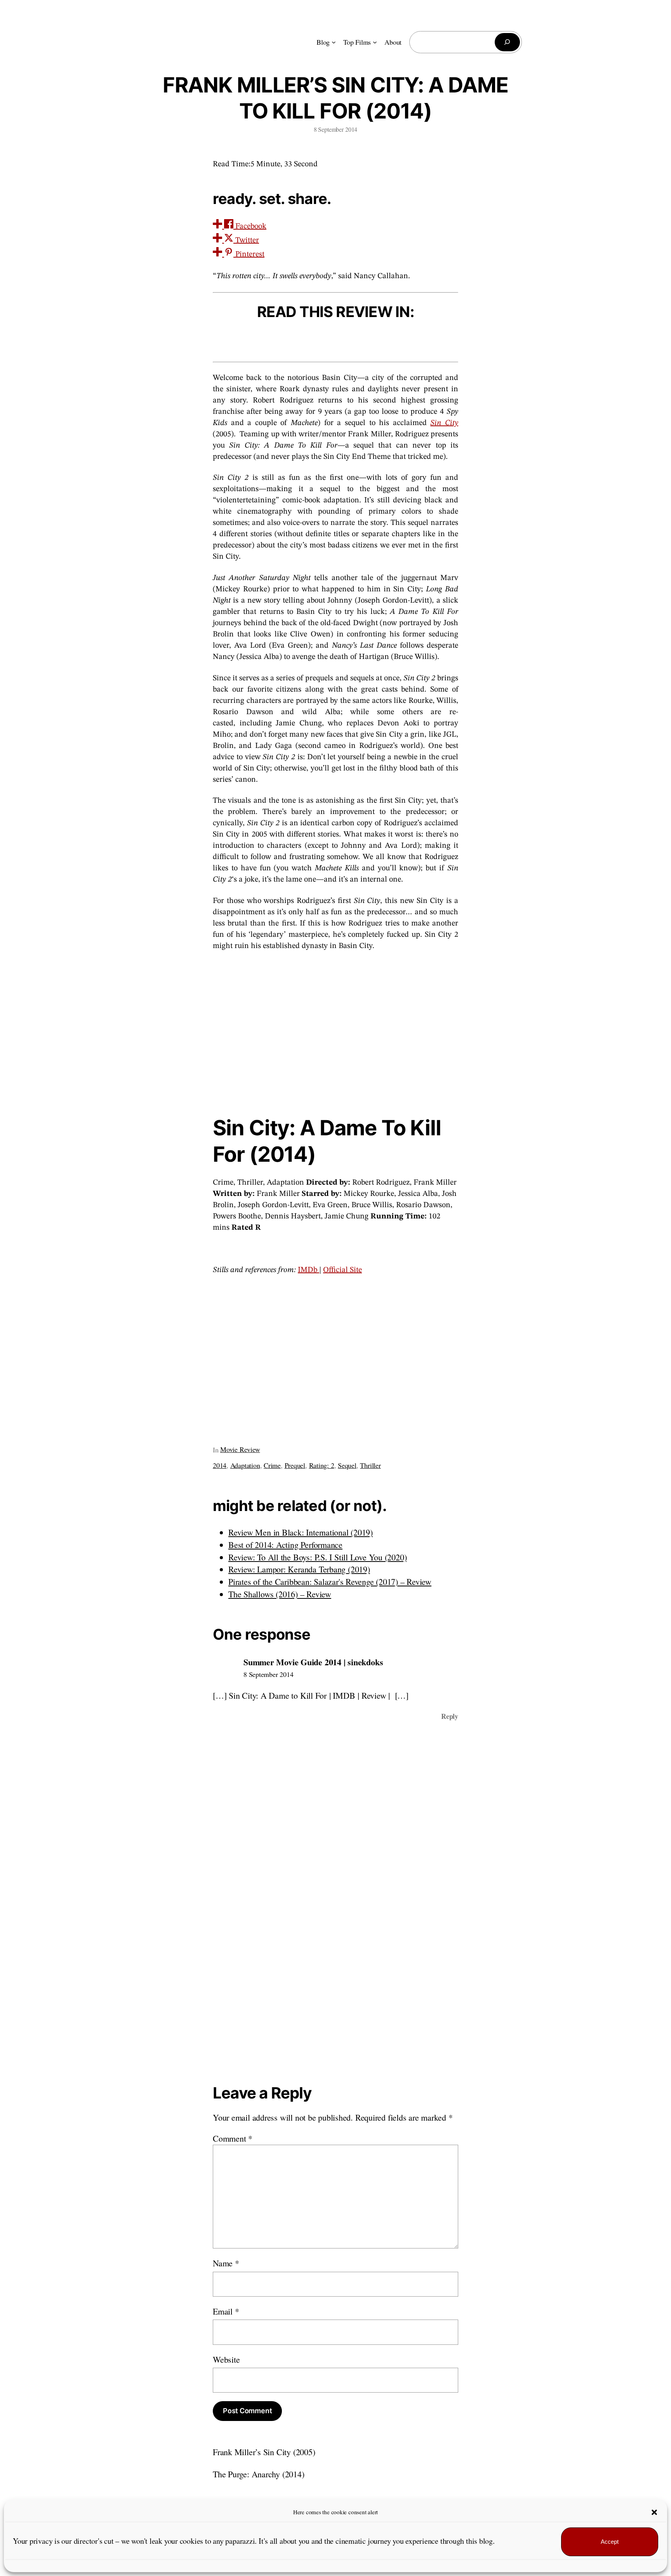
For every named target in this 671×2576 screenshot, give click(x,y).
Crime (272, 1465)
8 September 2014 (268, 1674)
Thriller (370, 1465)
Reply (450, 1716)
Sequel (347, 1465)
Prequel (295, 1465)
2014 (220, 1465)
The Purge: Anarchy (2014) (259, 2474)
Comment (233, 2138)
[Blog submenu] (334, 42)
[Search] (507, 42)
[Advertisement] (335, 1031)
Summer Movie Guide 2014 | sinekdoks (313, 1662)
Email (226, 2311)
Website (226, 2359)
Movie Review (240, 1449)
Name (226, 2263)
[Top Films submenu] (375, 42)
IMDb (309, 1270)
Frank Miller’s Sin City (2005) (264, 2452)
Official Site (342, 1270)
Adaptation (245, 1465)
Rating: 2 (322, 1465)
